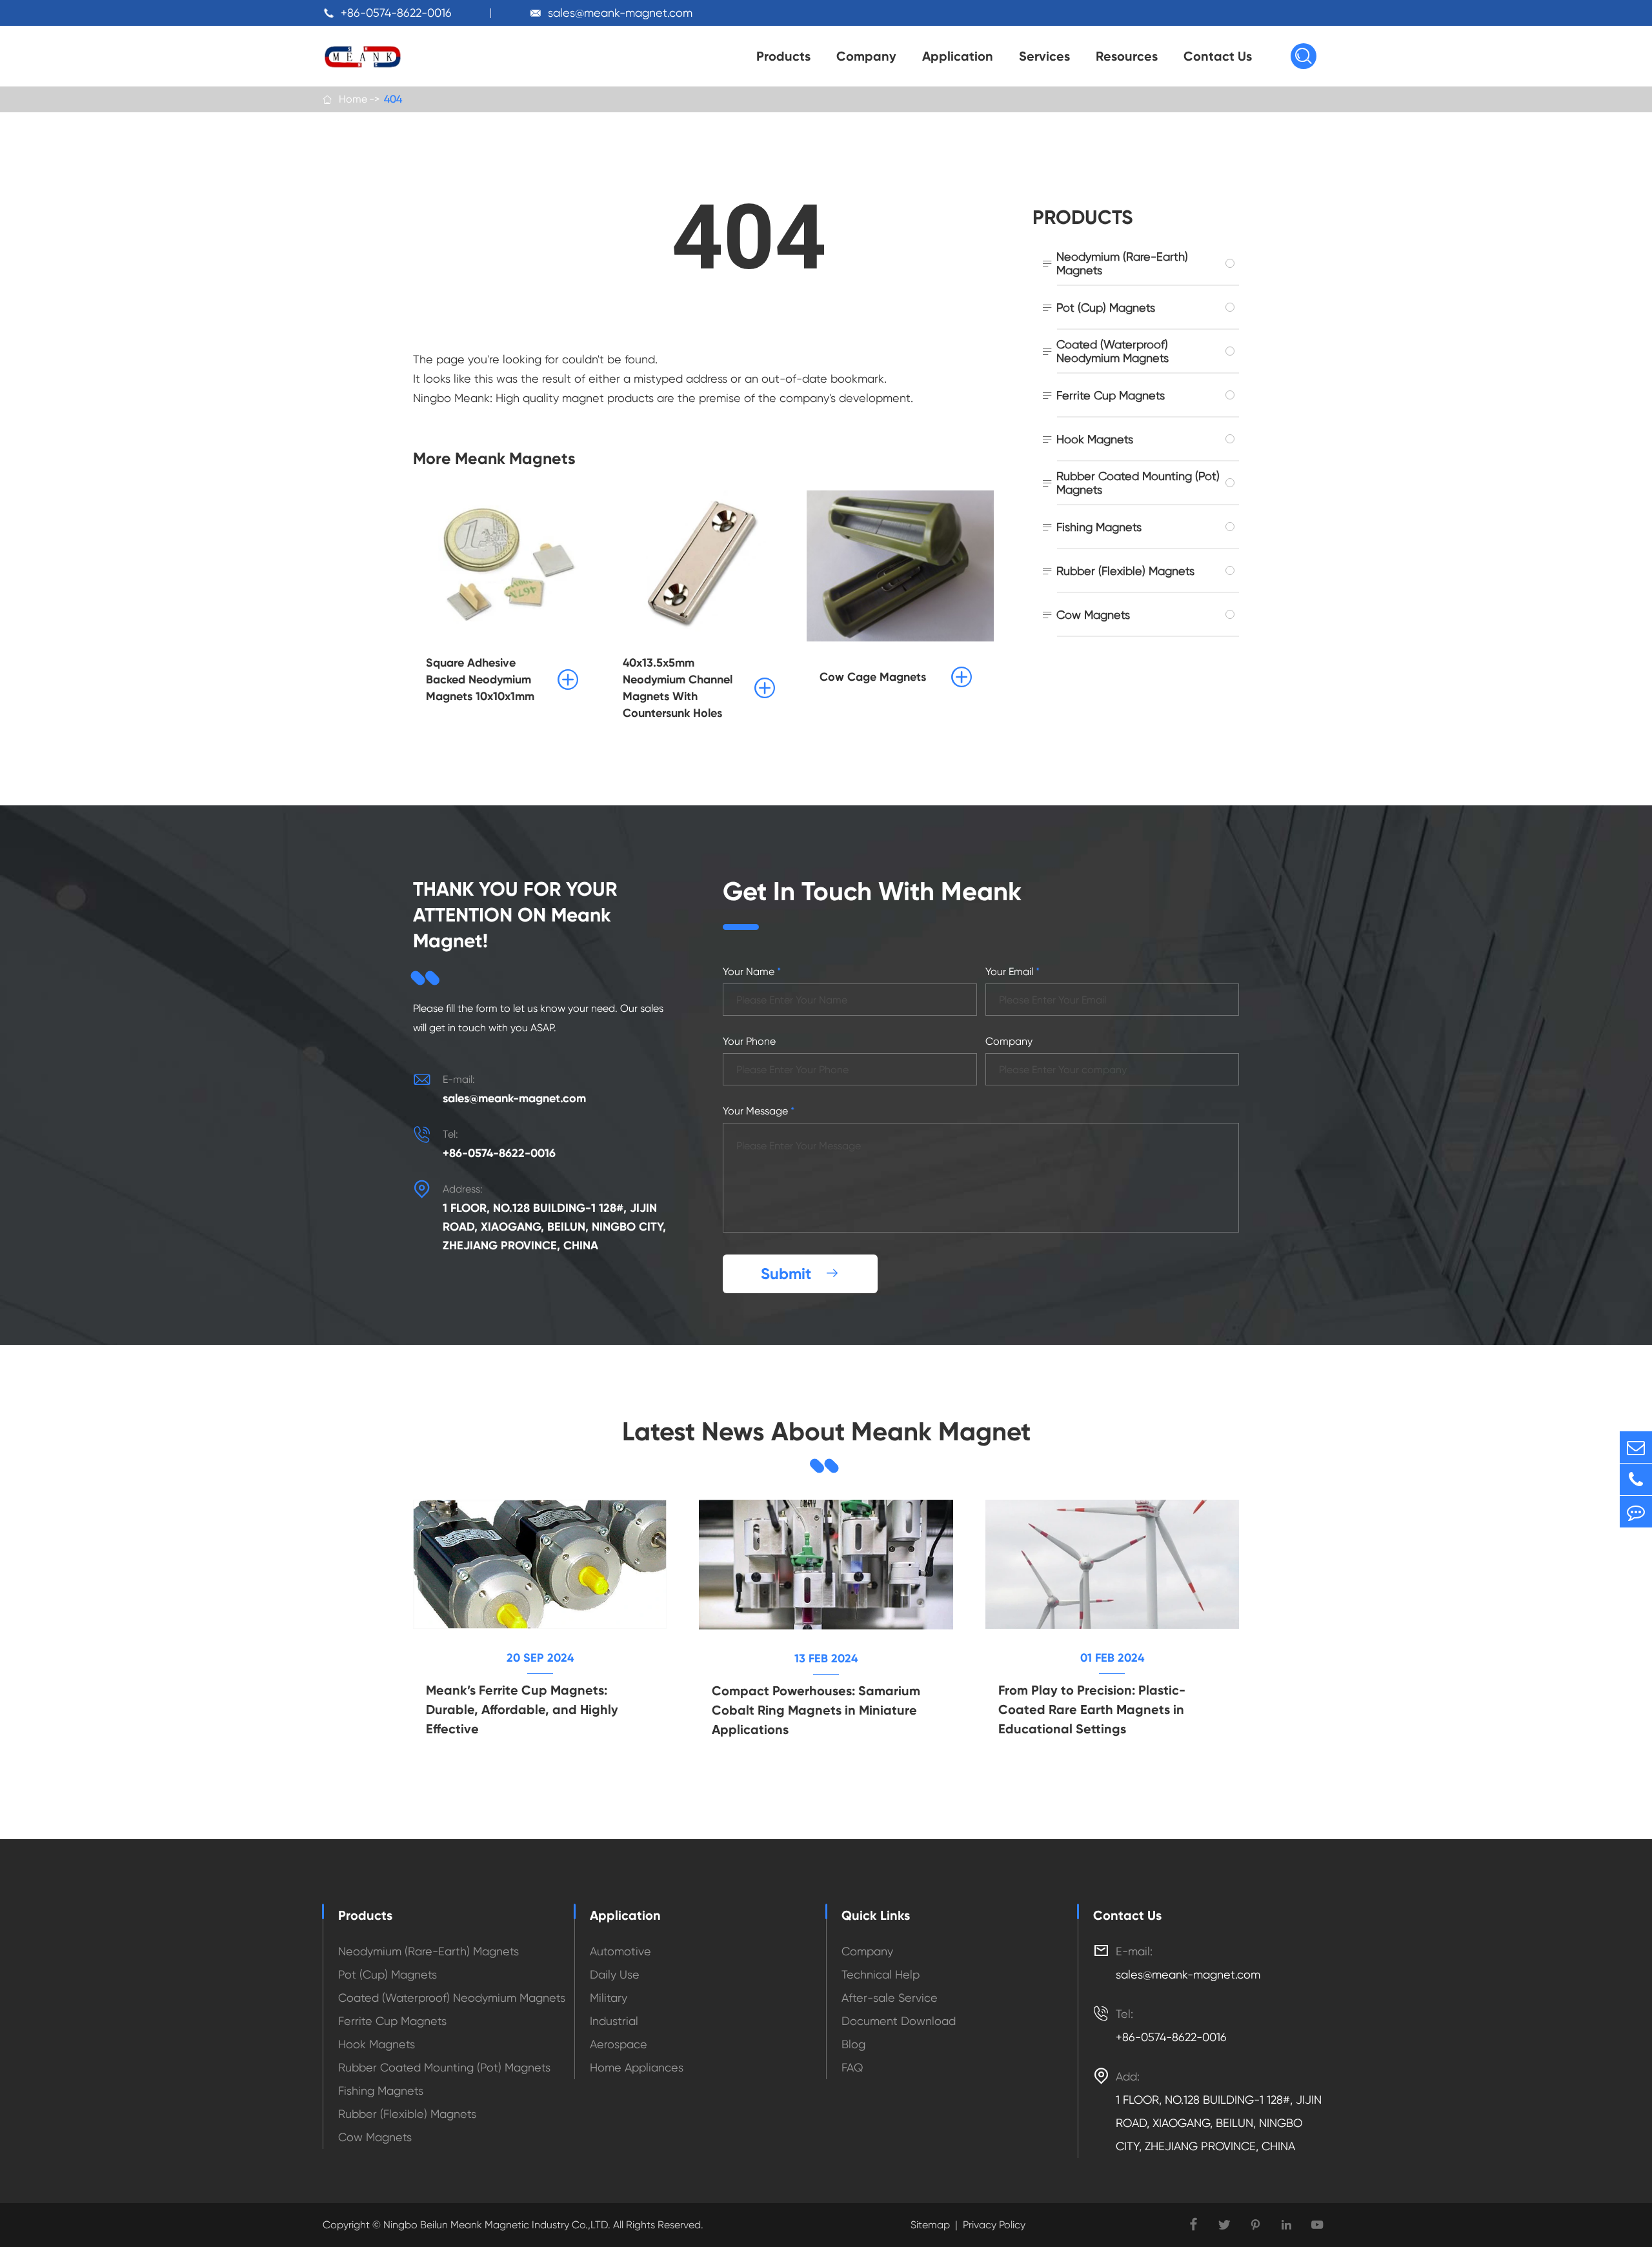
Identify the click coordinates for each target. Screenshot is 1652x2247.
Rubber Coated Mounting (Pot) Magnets (1138, 483)
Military (609, 1998)
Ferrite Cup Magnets (1111, 395)
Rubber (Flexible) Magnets (1125, 571)
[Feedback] (1636, 1512)
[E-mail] (1636, 1447)
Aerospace (619, 2044)
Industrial (614, 2021)
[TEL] (1636, 1479)
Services (1044, 56)
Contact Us (1218, 56)
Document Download (899, 2021)
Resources (1127, 56)
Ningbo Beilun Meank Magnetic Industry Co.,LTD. (496, 2225)
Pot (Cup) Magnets (1106, 307)
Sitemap (930, 2225)
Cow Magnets (1093, 615)
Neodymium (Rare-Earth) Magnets (1122, 263)
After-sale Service (890, 1998)
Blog (853, 2044)
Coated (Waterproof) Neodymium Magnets (1113, 351)
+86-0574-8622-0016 (396, 13)
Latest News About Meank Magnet (826, 1432)
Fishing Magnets (1099, 527)
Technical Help (881, 1974)
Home (353, 99)
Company (866, 56)
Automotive (620, 1951)
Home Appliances (637, 2067)
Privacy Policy (994, 2225)
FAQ (852, 2067)
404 (393, 99)
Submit (800, 1274)
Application (958, 56)
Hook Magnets (1095, 439)
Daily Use (615, 1974)
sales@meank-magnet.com (620, 13)
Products (783, 56)
